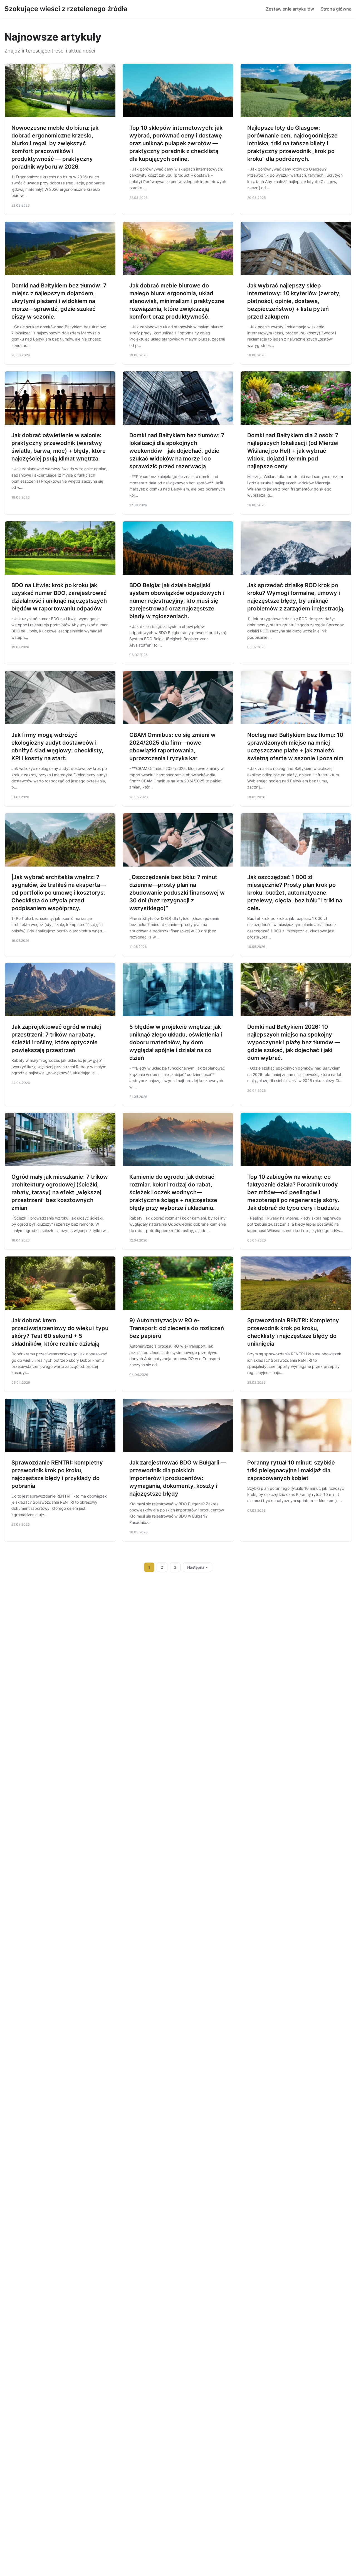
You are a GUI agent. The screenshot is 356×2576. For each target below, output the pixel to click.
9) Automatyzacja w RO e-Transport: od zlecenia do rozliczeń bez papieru (177, 1328)
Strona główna (336, 9)
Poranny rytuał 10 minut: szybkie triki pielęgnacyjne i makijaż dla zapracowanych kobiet (291, 1470)
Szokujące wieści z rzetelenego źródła (66, 9)
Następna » (197, 1567)
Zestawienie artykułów (290, 9)
